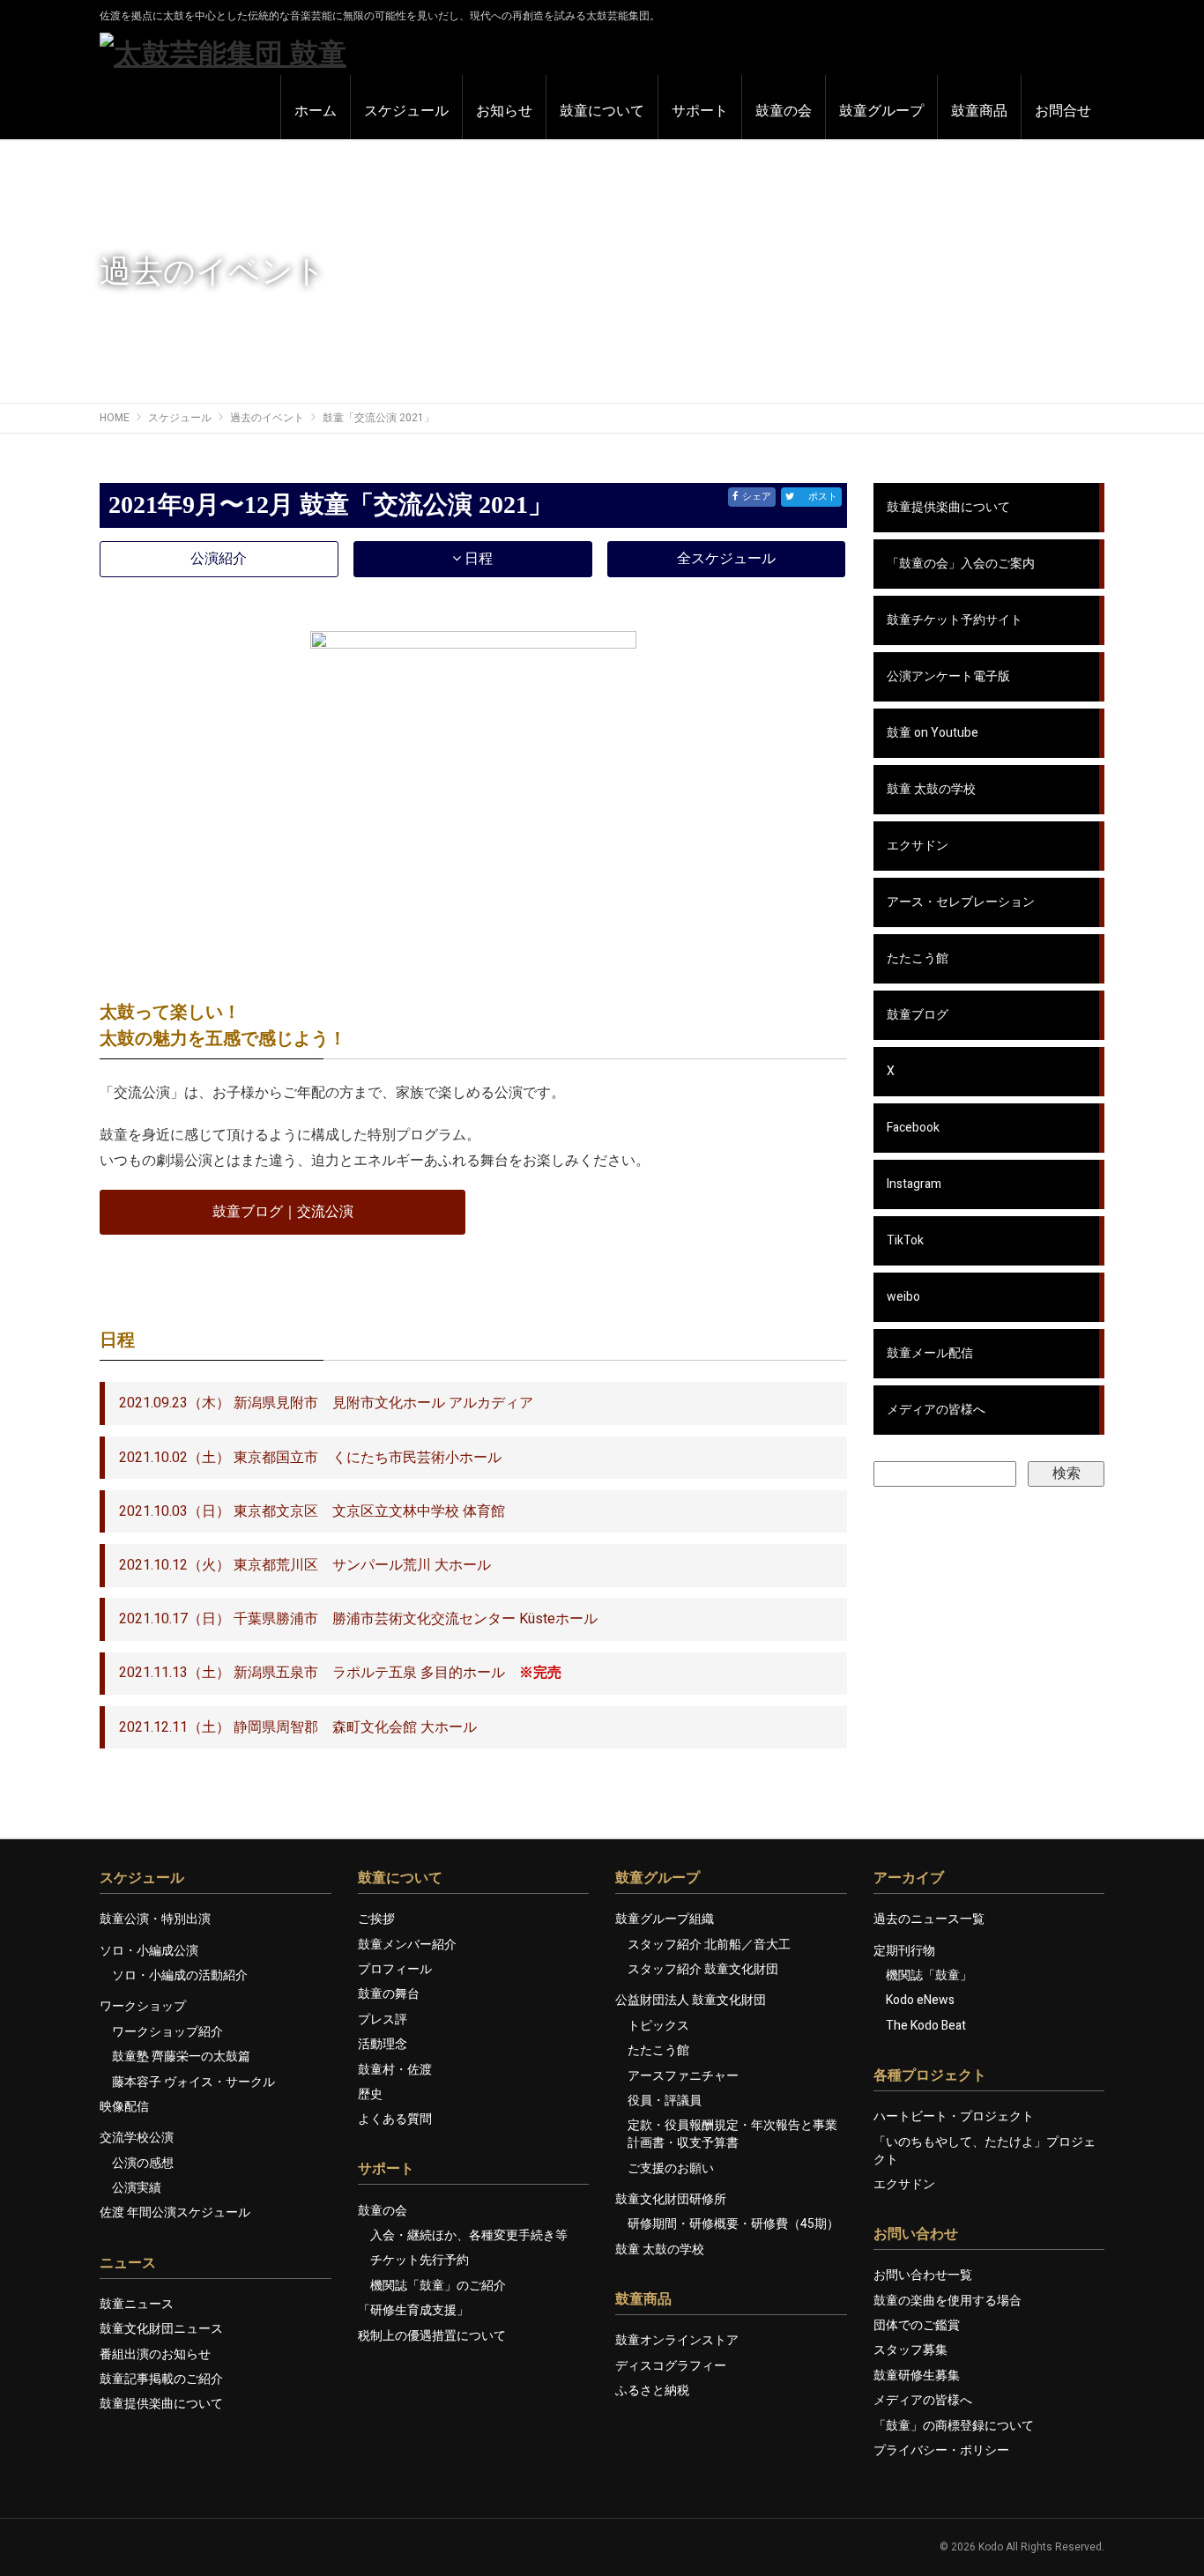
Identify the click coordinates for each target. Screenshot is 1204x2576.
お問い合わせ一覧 (923, 2275)
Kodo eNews (920, 2000)
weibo (903, 1297)
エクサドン (918, 846)
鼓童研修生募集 (917, 2376)
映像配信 (124, 2107)
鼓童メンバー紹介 (407, 1945)
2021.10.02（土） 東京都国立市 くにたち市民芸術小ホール (310, 1458)
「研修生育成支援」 (413, 2310)
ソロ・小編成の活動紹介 (180, 1975)
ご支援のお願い (671, 2168)
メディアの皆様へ (936, 1410)
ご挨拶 (376, 1919)
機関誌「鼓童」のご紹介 (438, 2286)
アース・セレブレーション (961, 902)
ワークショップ (143, 2006)
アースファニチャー (683, 2076)
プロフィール (395, 1969)
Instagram (914, 1184)
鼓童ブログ (918, 1015)
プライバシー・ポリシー (941, 2450)
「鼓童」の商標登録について (954, 2426)
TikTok (905, 1240)
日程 (477, 559)
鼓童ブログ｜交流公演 (283, 1212)
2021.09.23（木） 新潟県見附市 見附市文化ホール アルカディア (326, 1403)
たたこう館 (918, 958)
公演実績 (137, 2188)
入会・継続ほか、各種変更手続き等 (469, 2235)
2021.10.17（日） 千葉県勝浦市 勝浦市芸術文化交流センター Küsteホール (358, 1619)
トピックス (658, 2026)
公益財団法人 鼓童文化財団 (691, 2000)
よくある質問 (395, 2119)
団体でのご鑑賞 (917, 2325)
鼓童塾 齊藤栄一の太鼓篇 (181, 2056)
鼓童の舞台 (389, 1994)
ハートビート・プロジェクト (954, 2116)
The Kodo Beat (926, 2026)
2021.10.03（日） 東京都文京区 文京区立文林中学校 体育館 (312, 1511)
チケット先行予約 (420, 2260)
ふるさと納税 (652, 2390)
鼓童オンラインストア (677, 2340)
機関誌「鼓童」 (929, 1975)
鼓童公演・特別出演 (155, 1919)
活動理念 (383, 2044)
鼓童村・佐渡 (395, 2070)
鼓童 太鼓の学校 (931, 789)
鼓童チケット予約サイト (955, 620)
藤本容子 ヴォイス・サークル (193, 2082)
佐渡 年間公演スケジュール (175, 2212)
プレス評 (383, 2019)
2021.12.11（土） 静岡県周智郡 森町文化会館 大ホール (298, 1727)
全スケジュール (726, 559)
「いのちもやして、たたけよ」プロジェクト (985, 2151)
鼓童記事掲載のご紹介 (161, 2379)
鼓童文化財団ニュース (161, 2329)
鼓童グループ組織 (665, 1919)
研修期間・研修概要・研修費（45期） (733, 2224)
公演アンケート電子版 (948, 676)
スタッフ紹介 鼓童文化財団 (703, 1969)
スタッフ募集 (910, 2350)
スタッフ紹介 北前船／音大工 (709, 1945)
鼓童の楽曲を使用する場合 (948, 2301)
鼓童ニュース (137, 2304)
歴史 (370, 2094)
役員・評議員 (665, 2101)
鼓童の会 (383, 2211)
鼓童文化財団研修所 (671, 2199)
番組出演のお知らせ (155, 2354)
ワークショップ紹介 (167, 2032)
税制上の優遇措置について (432, 2336)
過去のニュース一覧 (929, 1919)
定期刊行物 (904, 1951)
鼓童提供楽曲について (948, 507)
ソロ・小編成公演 (149, 1951)
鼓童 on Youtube (933, 733)
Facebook (913, 1128)
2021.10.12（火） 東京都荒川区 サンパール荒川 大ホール (305, 1565)
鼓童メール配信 (930, 1353)
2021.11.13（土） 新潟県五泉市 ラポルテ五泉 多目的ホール (340, 1673)
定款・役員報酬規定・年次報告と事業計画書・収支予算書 (732, 2134)
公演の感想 (143, 2163)
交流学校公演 (137, 2138)
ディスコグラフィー (671, 2366)
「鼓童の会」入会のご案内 (961, 564)
